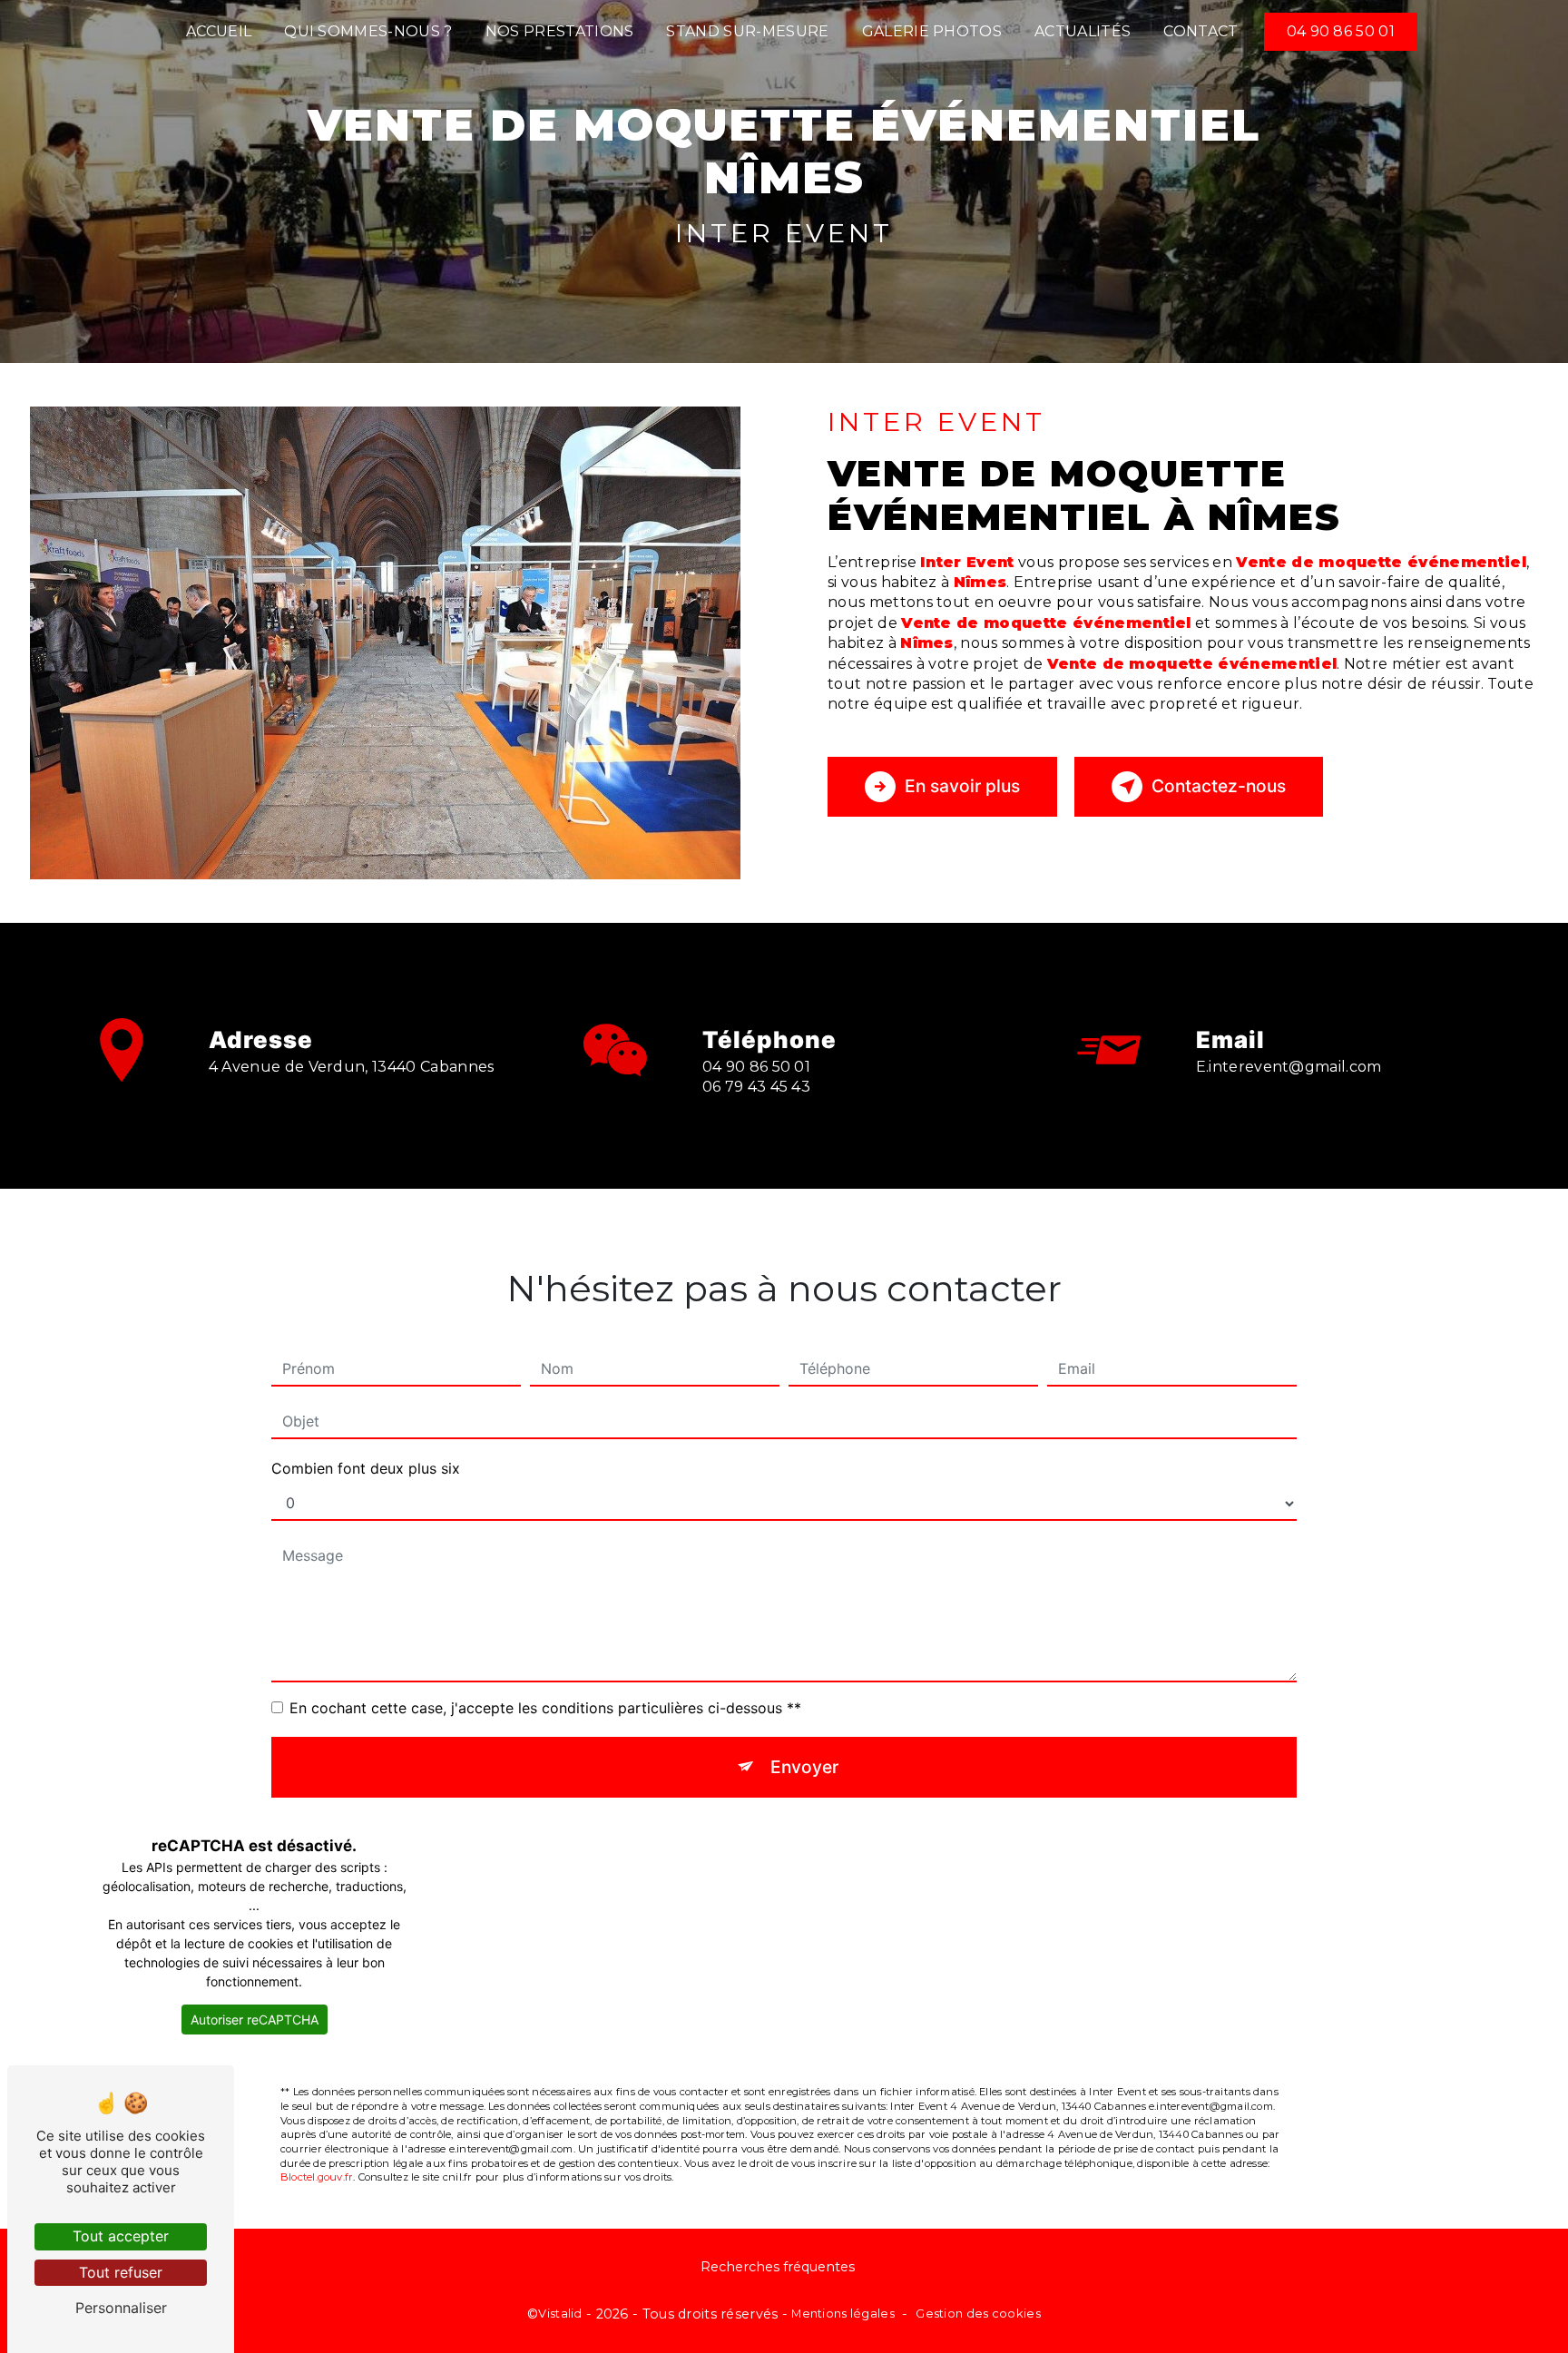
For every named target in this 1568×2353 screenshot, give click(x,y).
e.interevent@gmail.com (1289, 1067)
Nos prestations (560, 31)
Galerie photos (932, 31)
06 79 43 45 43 (757, 1087)
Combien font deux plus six (366, 1468)
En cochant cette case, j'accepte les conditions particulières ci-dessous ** (545, 1708)
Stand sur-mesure (747, 31)
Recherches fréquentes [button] (778, 2267)
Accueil (219, 31)
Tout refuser (121, 2272)
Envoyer (804, 1767)
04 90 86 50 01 (1341, 31)
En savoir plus (962, 786)
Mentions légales (843, 2313)
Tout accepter (121, 2236)
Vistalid (560, 2313)
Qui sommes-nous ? (368, 31)
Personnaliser (121, 2308)
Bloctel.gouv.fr (317, 2177)
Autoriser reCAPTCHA (255, 2020)
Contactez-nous (1219, 786)
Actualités (1083, 31)
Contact (1200, 31)
